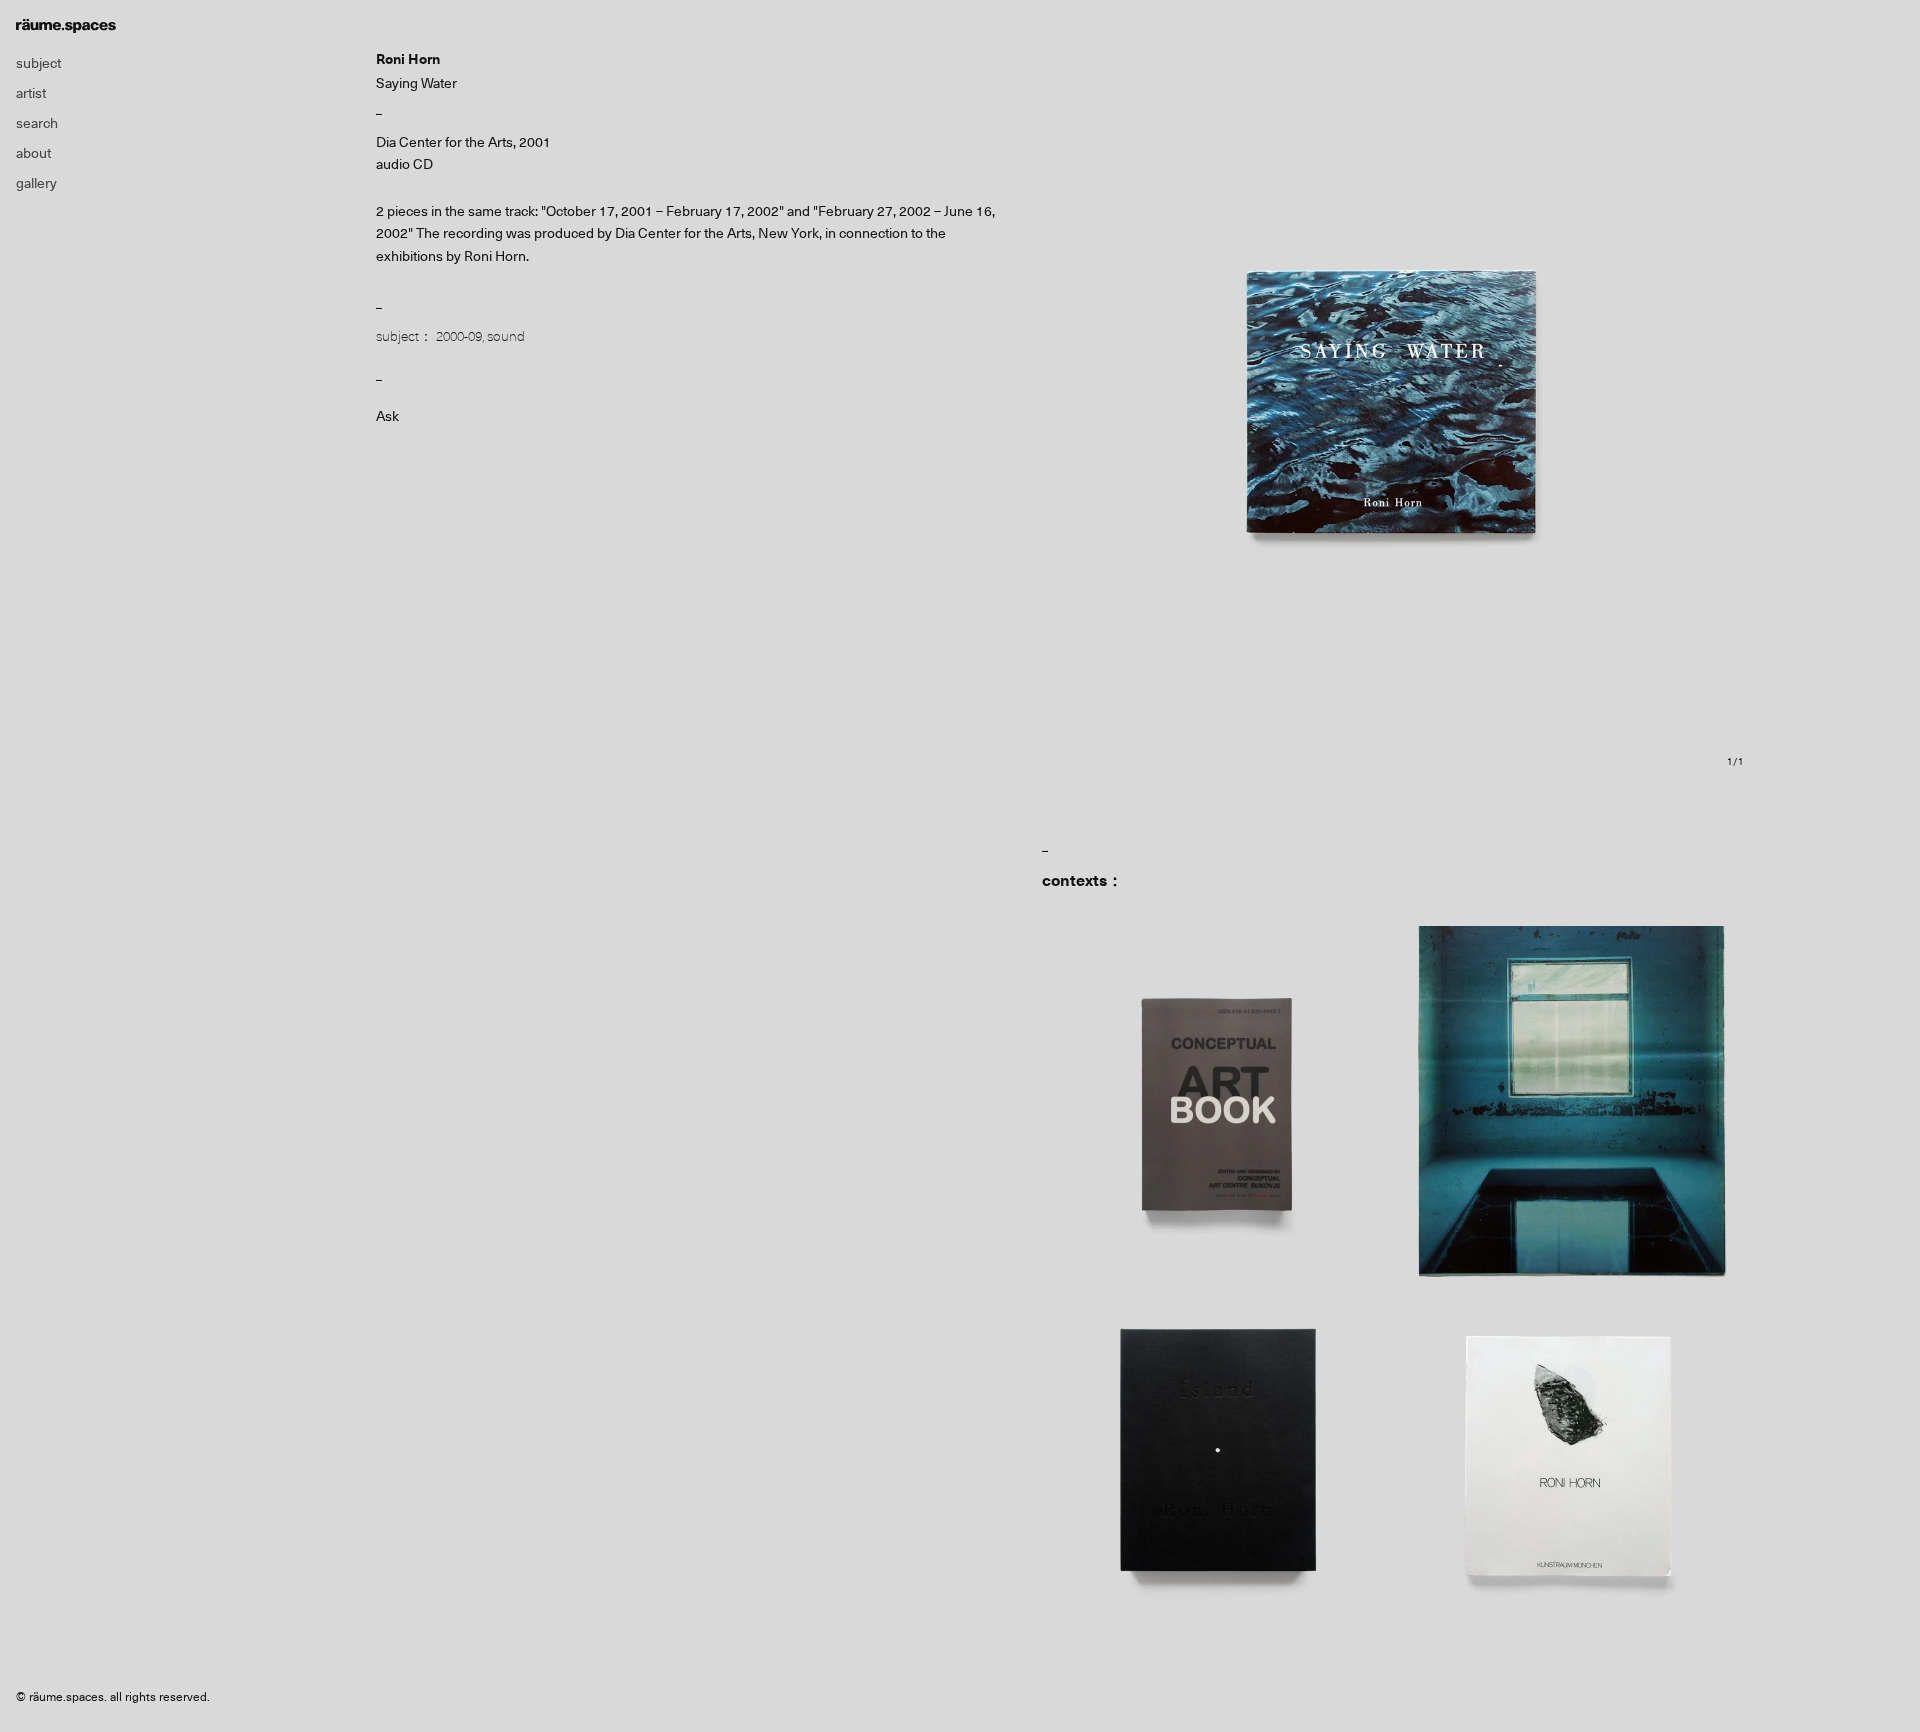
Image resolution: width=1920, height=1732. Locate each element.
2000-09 (459, 336)
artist (31, 93)
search (37, 123)
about (33, 153)
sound (506, 336)
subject (38, 63)
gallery (36, 183)
